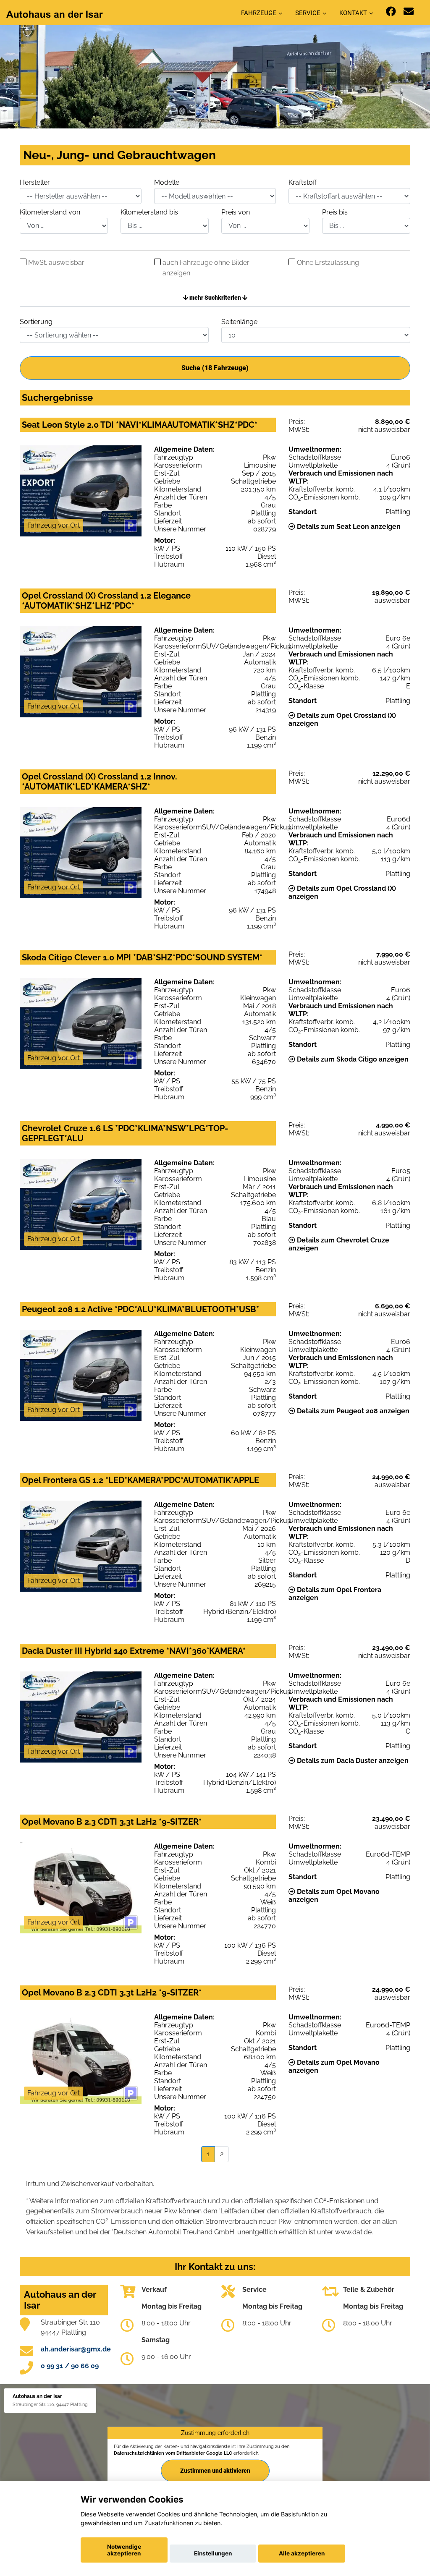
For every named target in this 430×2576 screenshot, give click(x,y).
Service (308, 13)
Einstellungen (213, 2553)
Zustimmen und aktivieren (215, 2471)
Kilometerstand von (50, 212)
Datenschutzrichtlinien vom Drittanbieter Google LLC (173, 2453)
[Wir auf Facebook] (391, 12)
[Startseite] (55, 14)
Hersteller (35, 182)
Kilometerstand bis (149, 212)
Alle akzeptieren (302, 2553)
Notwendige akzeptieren (124, 2550)
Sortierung (36, 322)
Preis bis (335, 212)
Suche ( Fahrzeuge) (215, 368)
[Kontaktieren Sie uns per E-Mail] (409, 12)
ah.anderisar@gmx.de (76, 2349)
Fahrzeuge (259, 13)
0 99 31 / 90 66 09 (70, 2366)
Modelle (167, 182)
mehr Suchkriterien (215, 298)
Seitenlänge (239, 322)
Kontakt (353, 13)
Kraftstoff (303, 182)
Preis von (236, 212)
